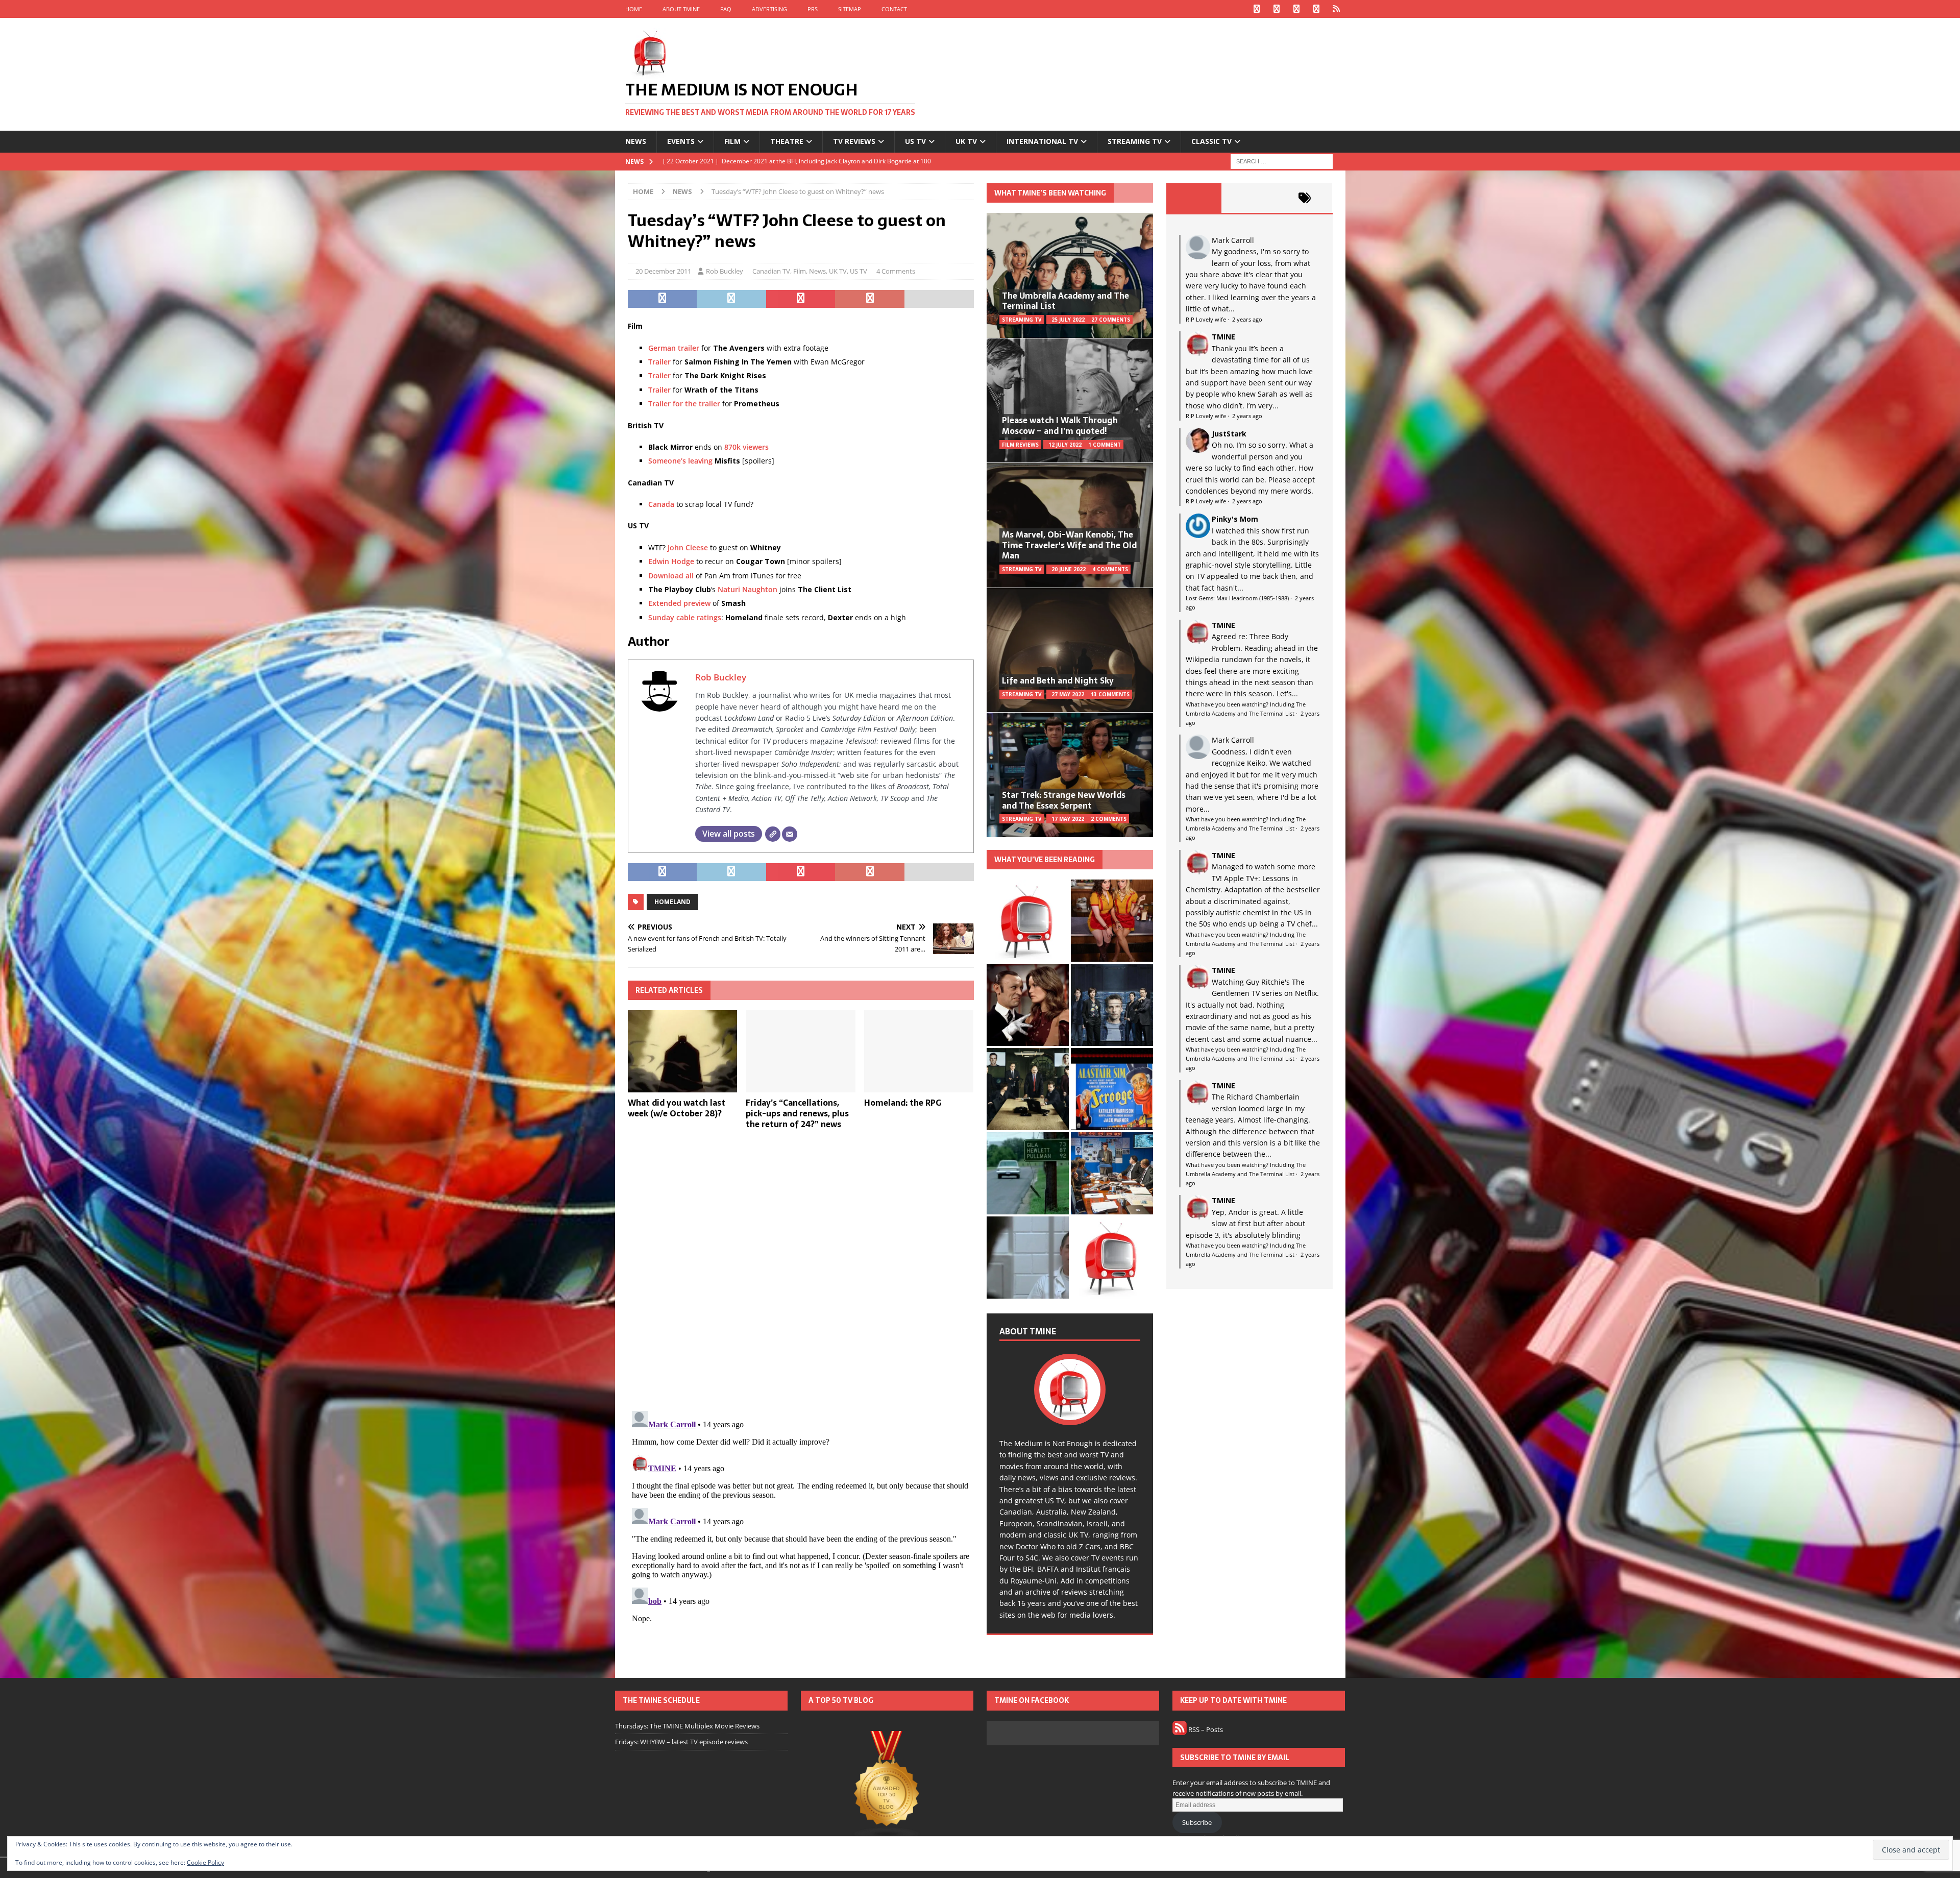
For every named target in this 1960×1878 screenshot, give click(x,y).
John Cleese (688, 547)
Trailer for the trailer (684, 404)
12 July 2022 (1065, 445)
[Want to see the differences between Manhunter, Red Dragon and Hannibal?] (1028, 1258)
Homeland (672, 902)
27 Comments (1111, 320)
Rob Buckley (725, 271)
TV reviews (854, 141)
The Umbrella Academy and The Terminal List (1065, 301)
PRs (813, 9)
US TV (915, 141)
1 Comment (1105, 445)
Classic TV (1211, 141)
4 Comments (896, 271)
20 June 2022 (1069, 569)
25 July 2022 (1068, 320)
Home (634, 9)
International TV (1042, 141)
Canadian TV (771, 271)
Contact (894, 9)
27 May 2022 (1068, 694)
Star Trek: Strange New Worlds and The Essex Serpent (1064, 800)
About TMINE (681, 9)
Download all (671, 576)
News (636, 141)
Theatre (787, 141)
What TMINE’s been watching (1050, 193)
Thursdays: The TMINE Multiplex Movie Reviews (687, 1726)
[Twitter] (1277, 9)
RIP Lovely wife (1206, 319)
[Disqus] (801, 1270)
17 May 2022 (1068, 819)
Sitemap (850, 9)
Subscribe (1197, 1822)
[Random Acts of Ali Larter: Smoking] (1028, 921)
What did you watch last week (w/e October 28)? (677, 1108)
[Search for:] (1282, 161)
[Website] (773, 834)
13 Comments (1110, 694)
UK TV (966, 141)
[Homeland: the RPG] (919, 1051)
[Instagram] (1297, 9)
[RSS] (1337, 9)
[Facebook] (1257, 9)
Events (681, 141)
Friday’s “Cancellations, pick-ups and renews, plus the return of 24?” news (797, 1113)
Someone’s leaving (680, 461)
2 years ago (1247, 319)
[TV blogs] (887, 1786)
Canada (661, 504)
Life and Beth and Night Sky (1058, 680)
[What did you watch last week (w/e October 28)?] (683, 1051)
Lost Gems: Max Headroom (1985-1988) (1237, 598)
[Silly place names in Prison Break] (1028, 1173)
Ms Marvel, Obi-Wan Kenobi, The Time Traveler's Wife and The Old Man (1069, 545)
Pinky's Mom (1235, 519)
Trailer (659, 362)
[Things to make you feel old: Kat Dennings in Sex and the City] (1112, 921)
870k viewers (746, 447)
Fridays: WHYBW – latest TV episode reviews (681, 1742)
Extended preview (679, 603)
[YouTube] (1317, 9)
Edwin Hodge (671, 561)
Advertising (769, 9)
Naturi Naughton (748, 589)
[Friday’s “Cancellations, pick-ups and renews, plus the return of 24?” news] (801, 1051)
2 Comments (1109, 819)
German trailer (674, 348)
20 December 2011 (663, 271)
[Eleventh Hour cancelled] (1112, 1258)
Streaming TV (1135, 141)
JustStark (1229, 434)
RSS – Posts (1205, 1729)
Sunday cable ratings (685, 617)
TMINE (1223, 337)
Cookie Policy (205, 1862)
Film (732, 141)
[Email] (790, 834)
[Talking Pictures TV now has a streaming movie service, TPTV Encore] (1112, 1089)
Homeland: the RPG (903, 1103)
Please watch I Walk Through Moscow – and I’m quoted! (1060, 425)
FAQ (726, 9)
